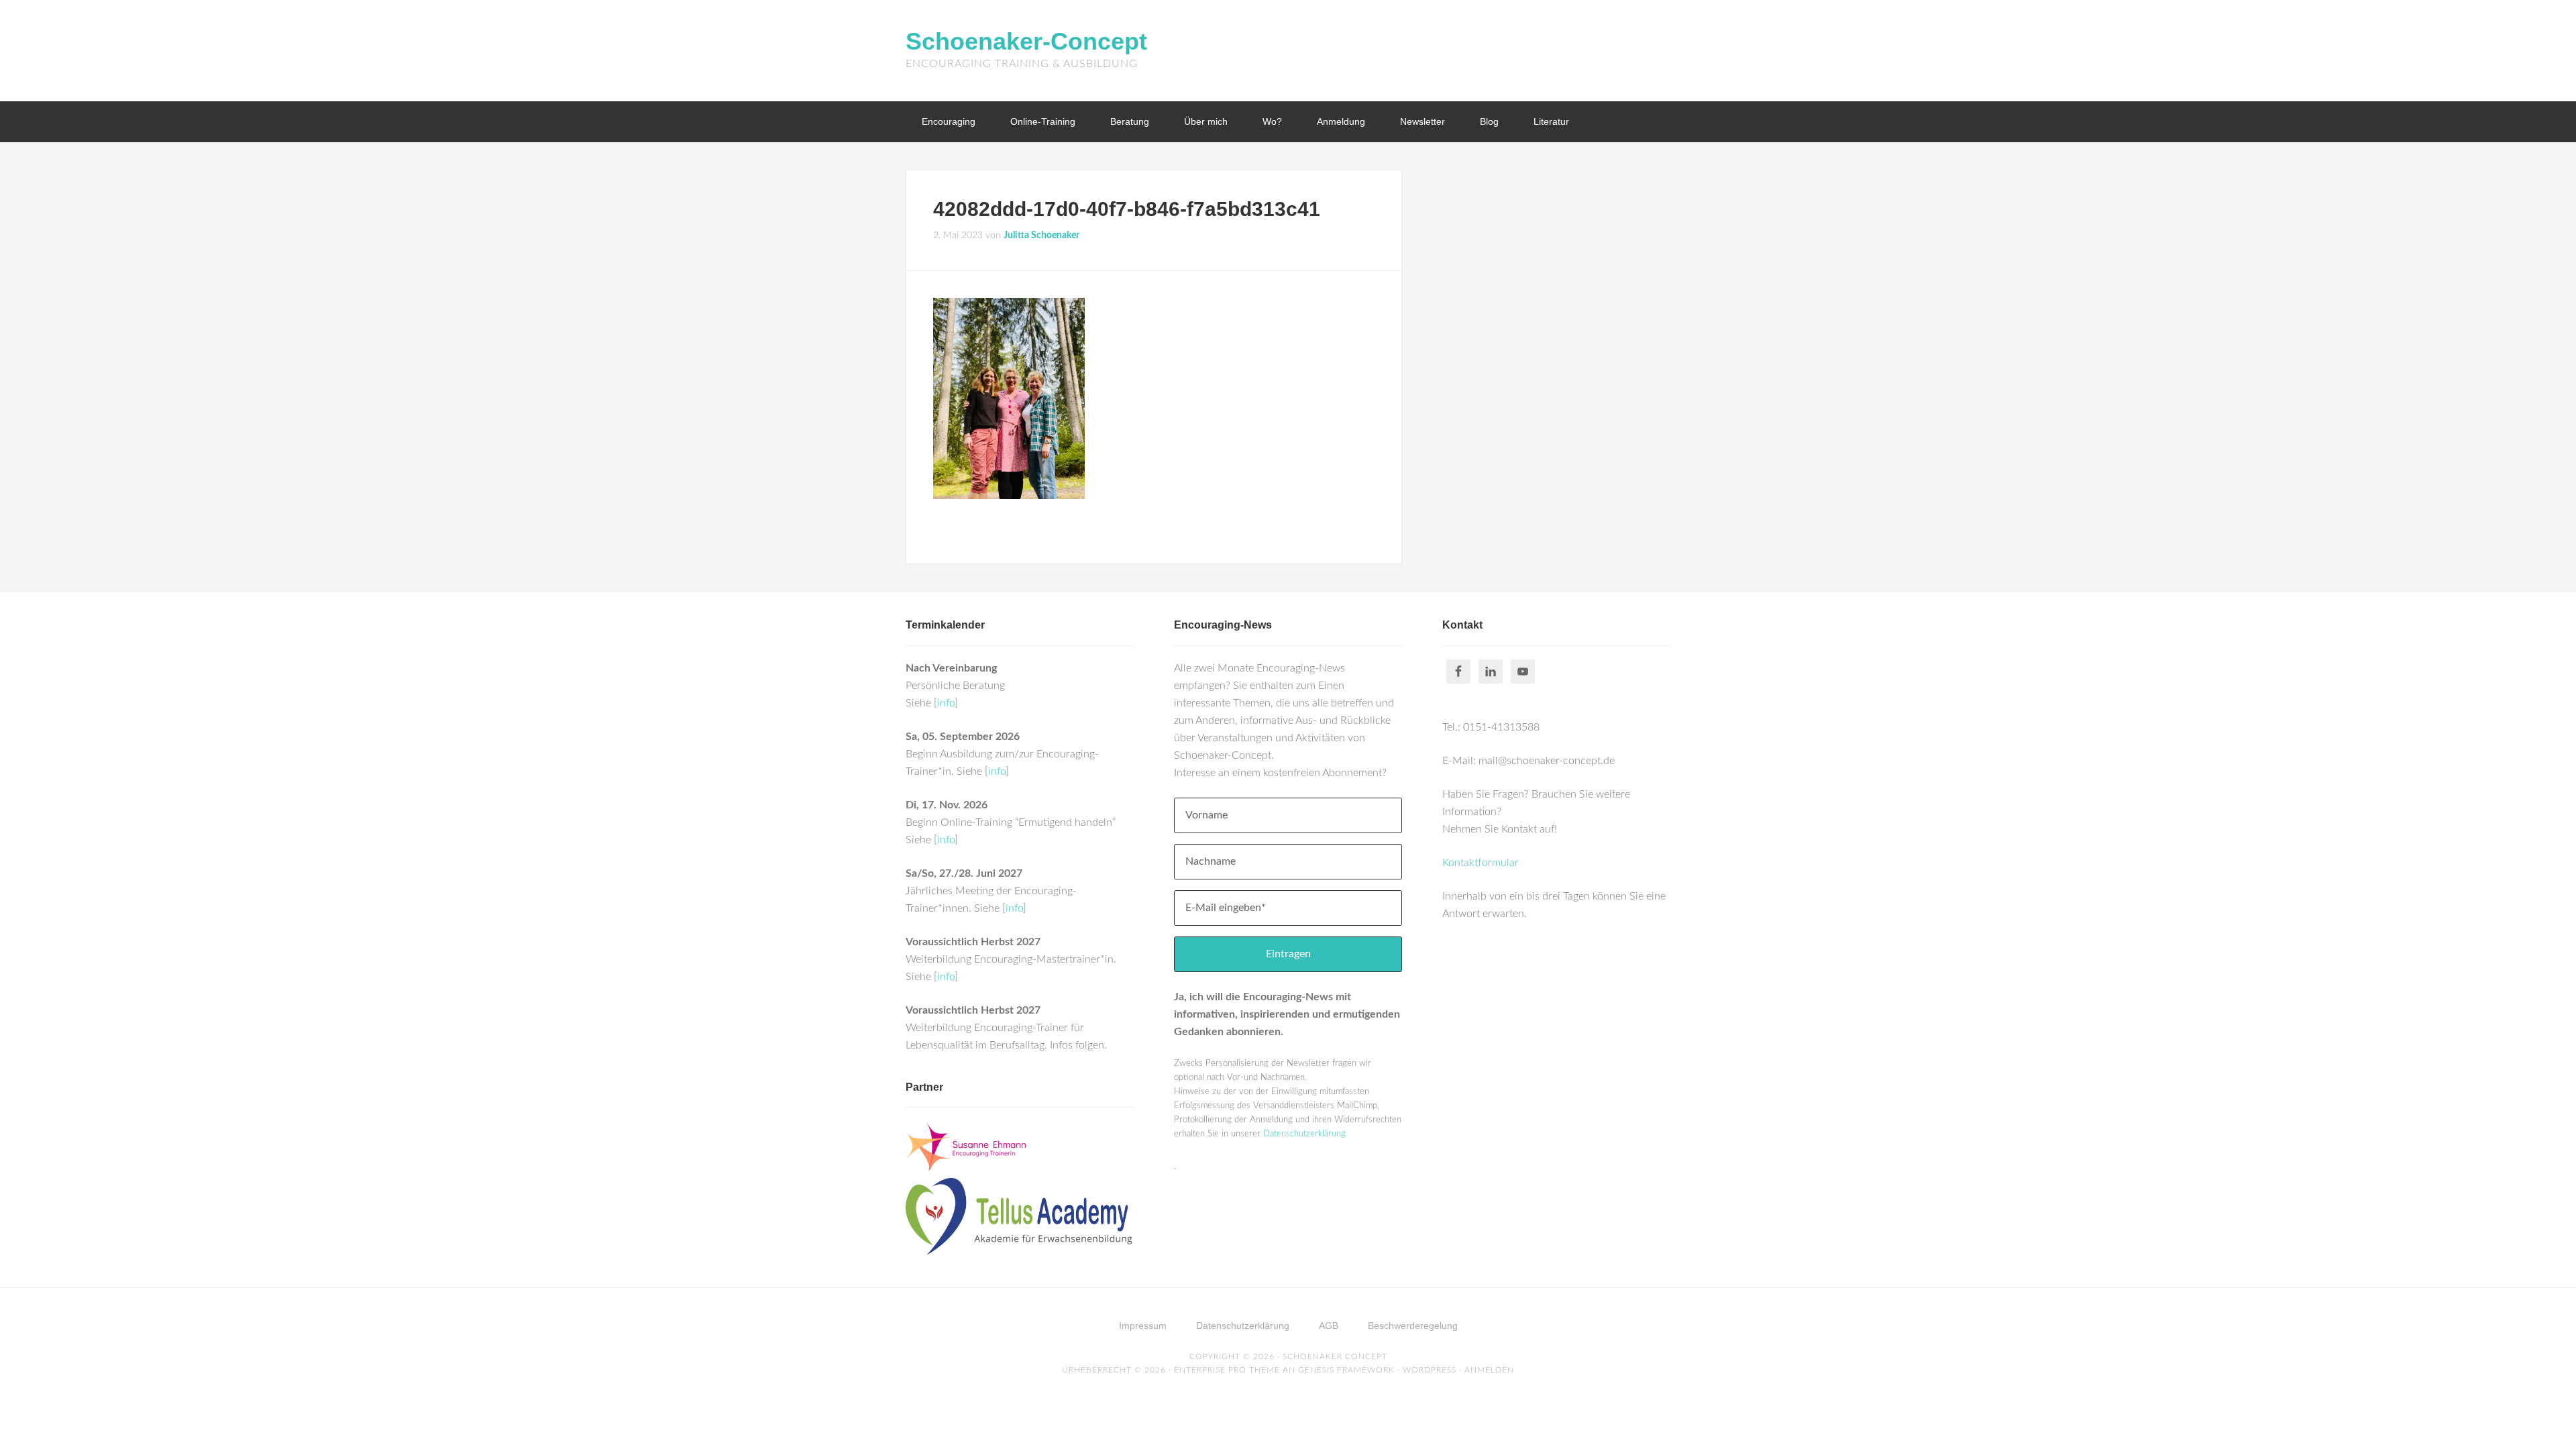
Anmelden (1489, 1370)
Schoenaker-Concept (1026, 41)
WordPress (1430, 1370)
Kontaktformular (1481, 863)
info (946, 703)
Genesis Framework (1346, 1370)
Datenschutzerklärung (1304, 1134)
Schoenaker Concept (1335, 1356)
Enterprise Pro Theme (1227, 1370)
